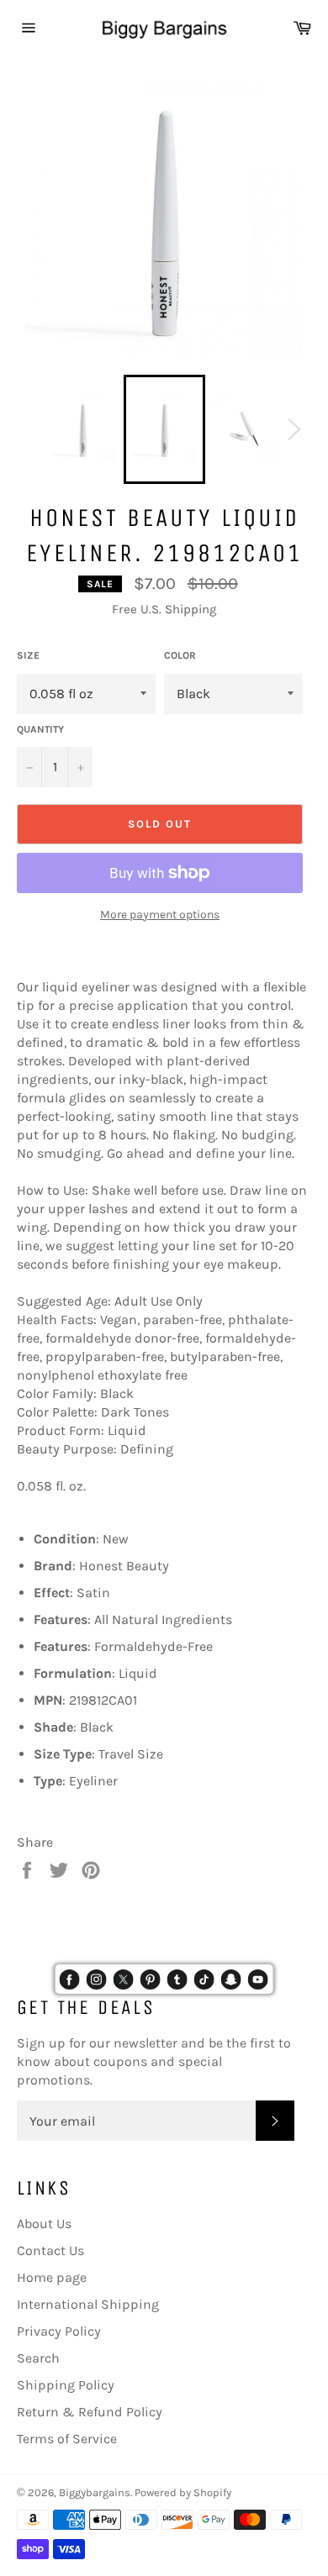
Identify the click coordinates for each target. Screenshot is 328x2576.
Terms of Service (67, 2439)
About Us (44, 2224)
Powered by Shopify (183, 2492)
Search (38, 2358)
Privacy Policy (59, 2331)
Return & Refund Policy (90, 2412)
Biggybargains (95, 2492)
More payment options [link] (160, 915)
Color (180, 655)
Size (28, 655)
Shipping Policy (66, 2385)
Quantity (40, 729)
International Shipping (88, 2304)
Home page (52, 2277)
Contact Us (50, 2250)
